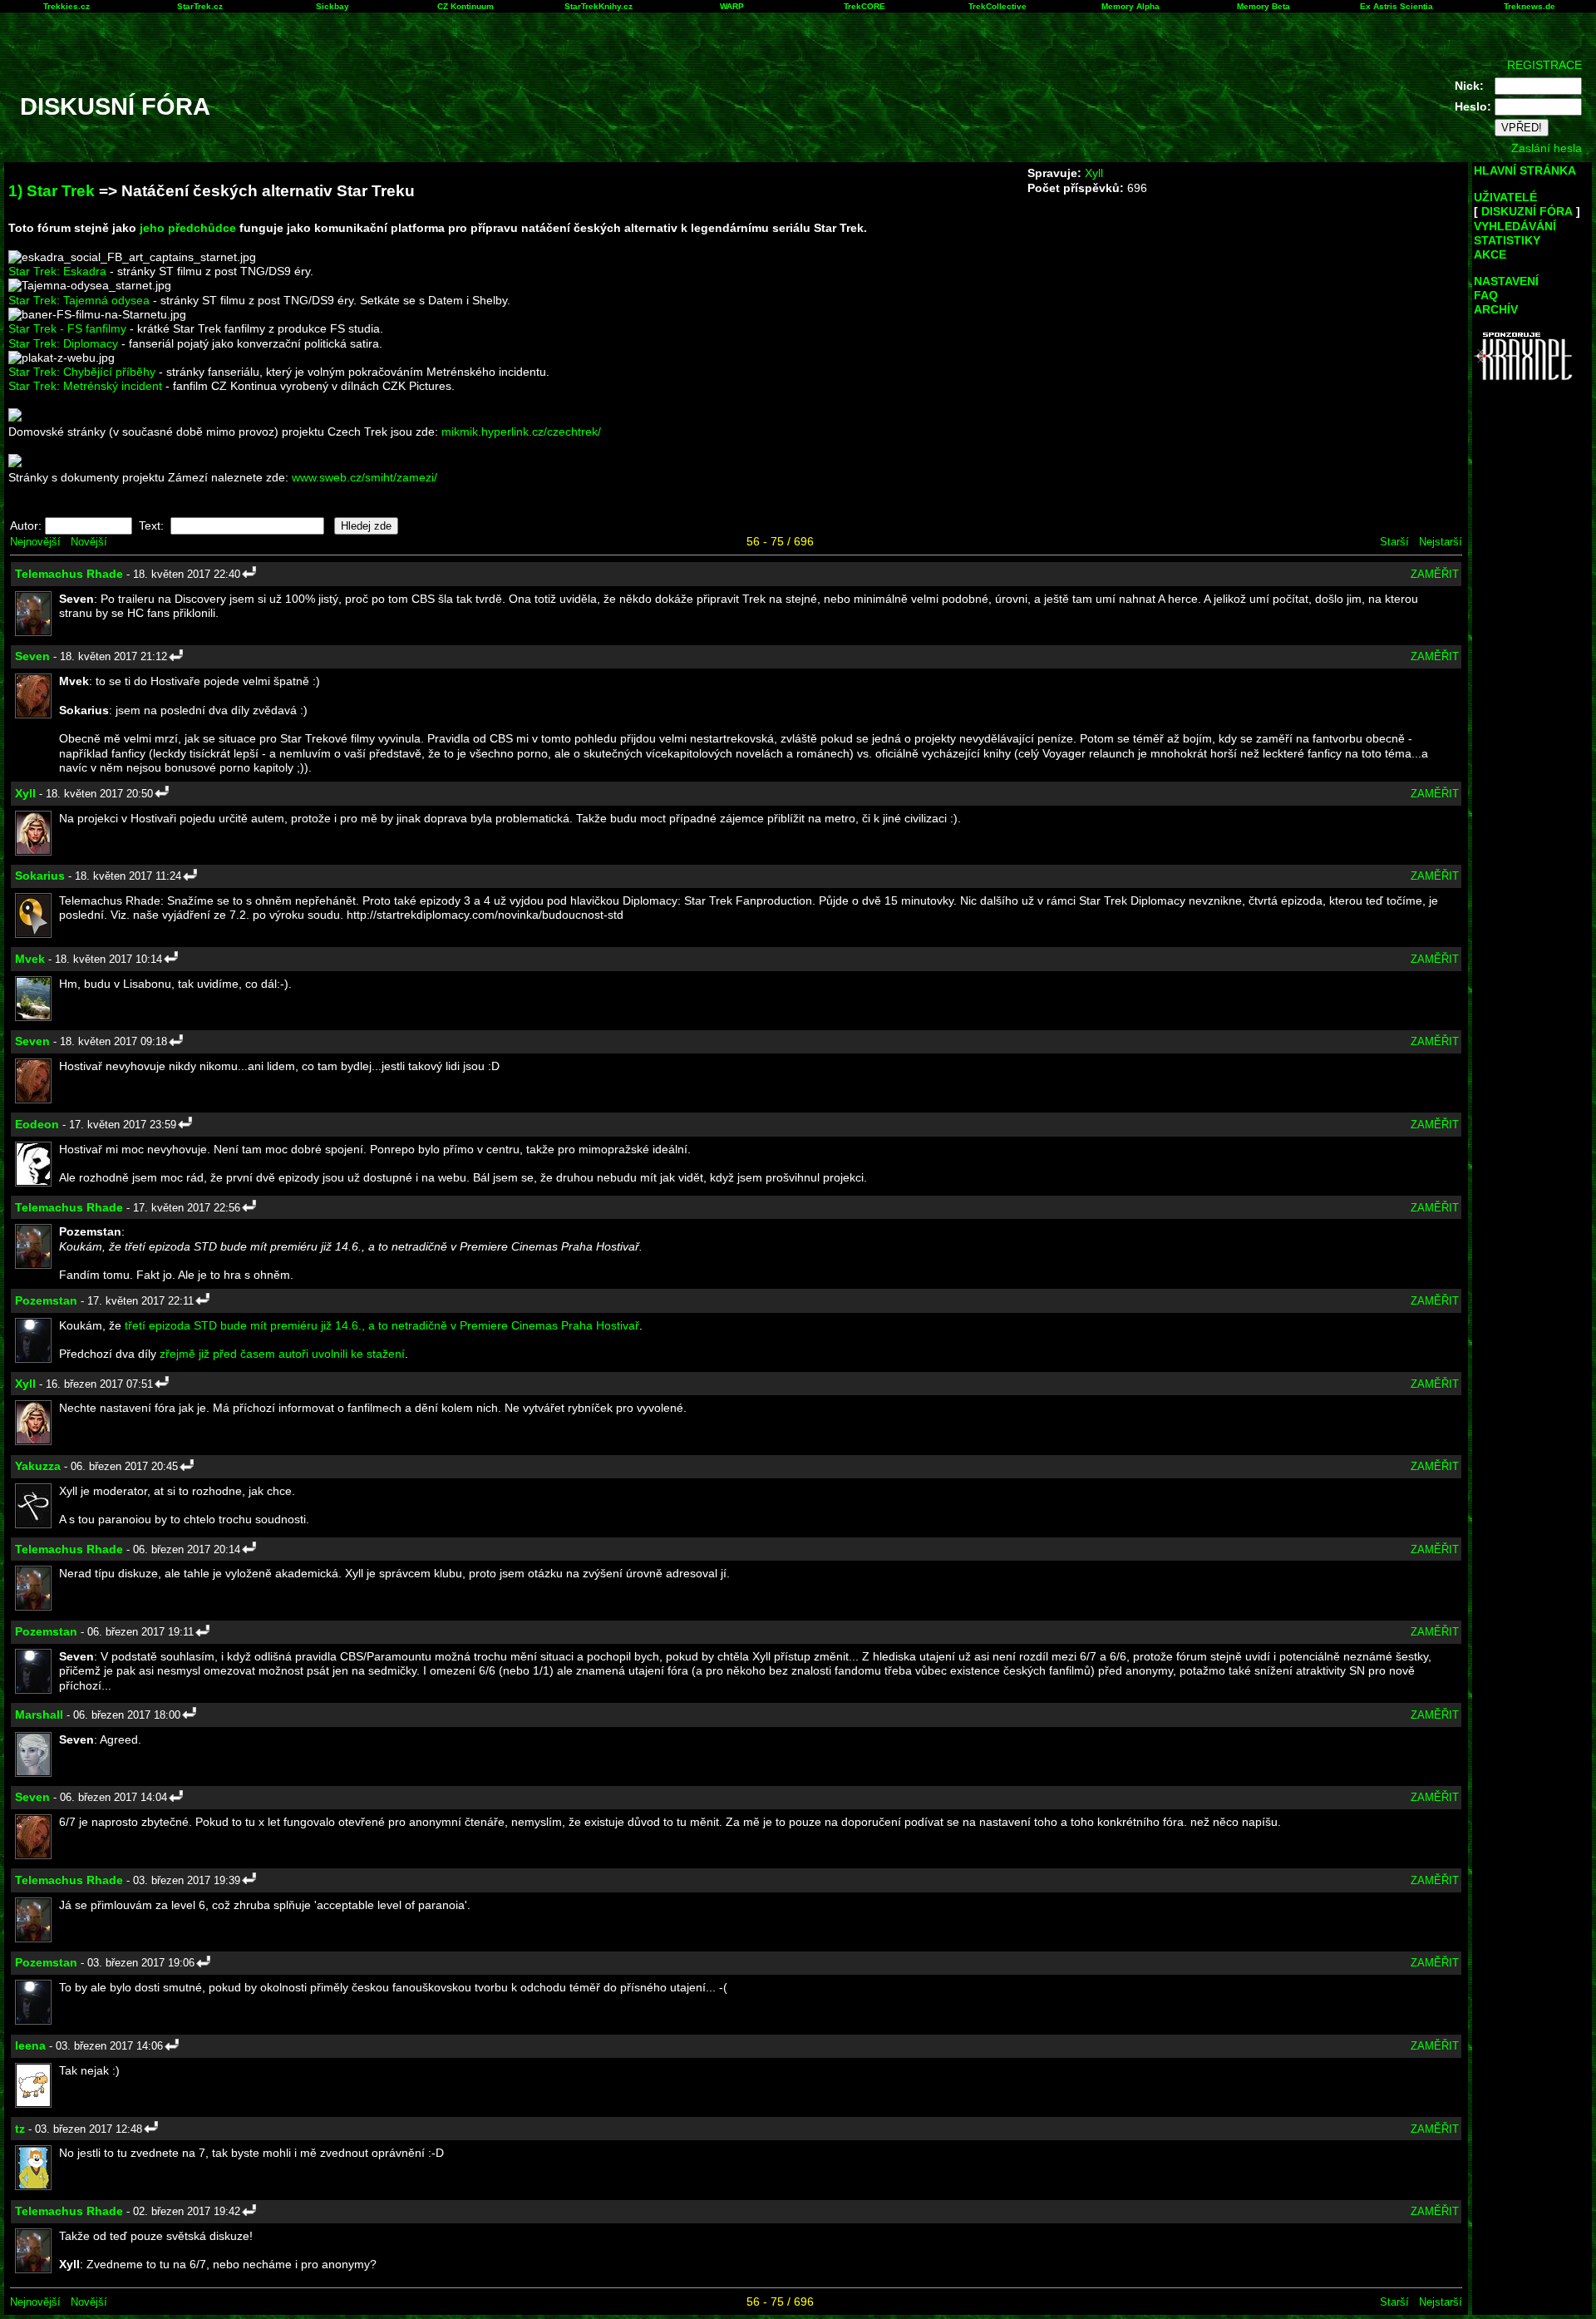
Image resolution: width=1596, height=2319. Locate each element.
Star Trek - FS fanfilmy (67, 328)
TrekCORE (864, 6)
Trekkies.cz (66, 6)
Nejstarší (1441, 542)
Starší (1394, 542)
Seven (32, 656)
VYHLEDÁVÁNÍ (1515, 226)
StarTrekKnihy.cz (598, 6)
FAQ (1486, 295)
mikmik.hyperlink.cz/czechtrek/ (521, 432)
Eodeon (37, 1124)
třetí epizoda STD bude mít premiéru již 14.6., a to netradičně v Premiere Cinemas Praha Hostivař (382, 1325)
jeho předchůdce (188, 228)
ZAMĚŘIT (1435, 574)
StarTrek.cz (200, 6)
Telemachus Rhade (69, 574)
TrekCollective (997, 6)
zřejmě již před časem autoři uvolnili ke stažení (282, 1354)
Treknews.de (1529, 6)
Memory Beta (1263, 6)
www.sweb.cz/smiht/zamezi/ (365, 477)
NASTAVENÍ (1506, 281)
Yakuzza (38, 1466)
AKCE (1490, 254)
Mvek (30, 959)
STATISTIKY (1507, 240)
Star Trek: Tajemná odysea (79, 300)
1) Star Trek (52, 191)
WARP (732, 6)
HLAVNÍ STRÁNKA (1525, 170)
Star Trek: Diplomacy (63, 343)
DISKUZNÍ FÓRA (1527, 211)
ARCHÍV (1496, 309)
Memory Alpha (1130, 6)
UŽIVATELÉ (1505, 197)
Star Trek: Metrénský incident (85, 386)
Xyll (1094, 173)
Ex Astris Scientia (1396, 6)
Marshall (39, 1715)
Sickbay (332, 6)
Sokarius (40, 876)
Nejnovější (35, 542)
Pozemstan (46, 1300)
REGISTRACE (1544, 65)
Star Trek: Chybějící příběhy (82, 372)
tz (20, 2129)
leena (30, 2045)
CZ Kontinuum (465, 6)
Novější (89, 542)
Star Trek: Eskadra (57, 271)
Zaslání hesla (1547, 148)
